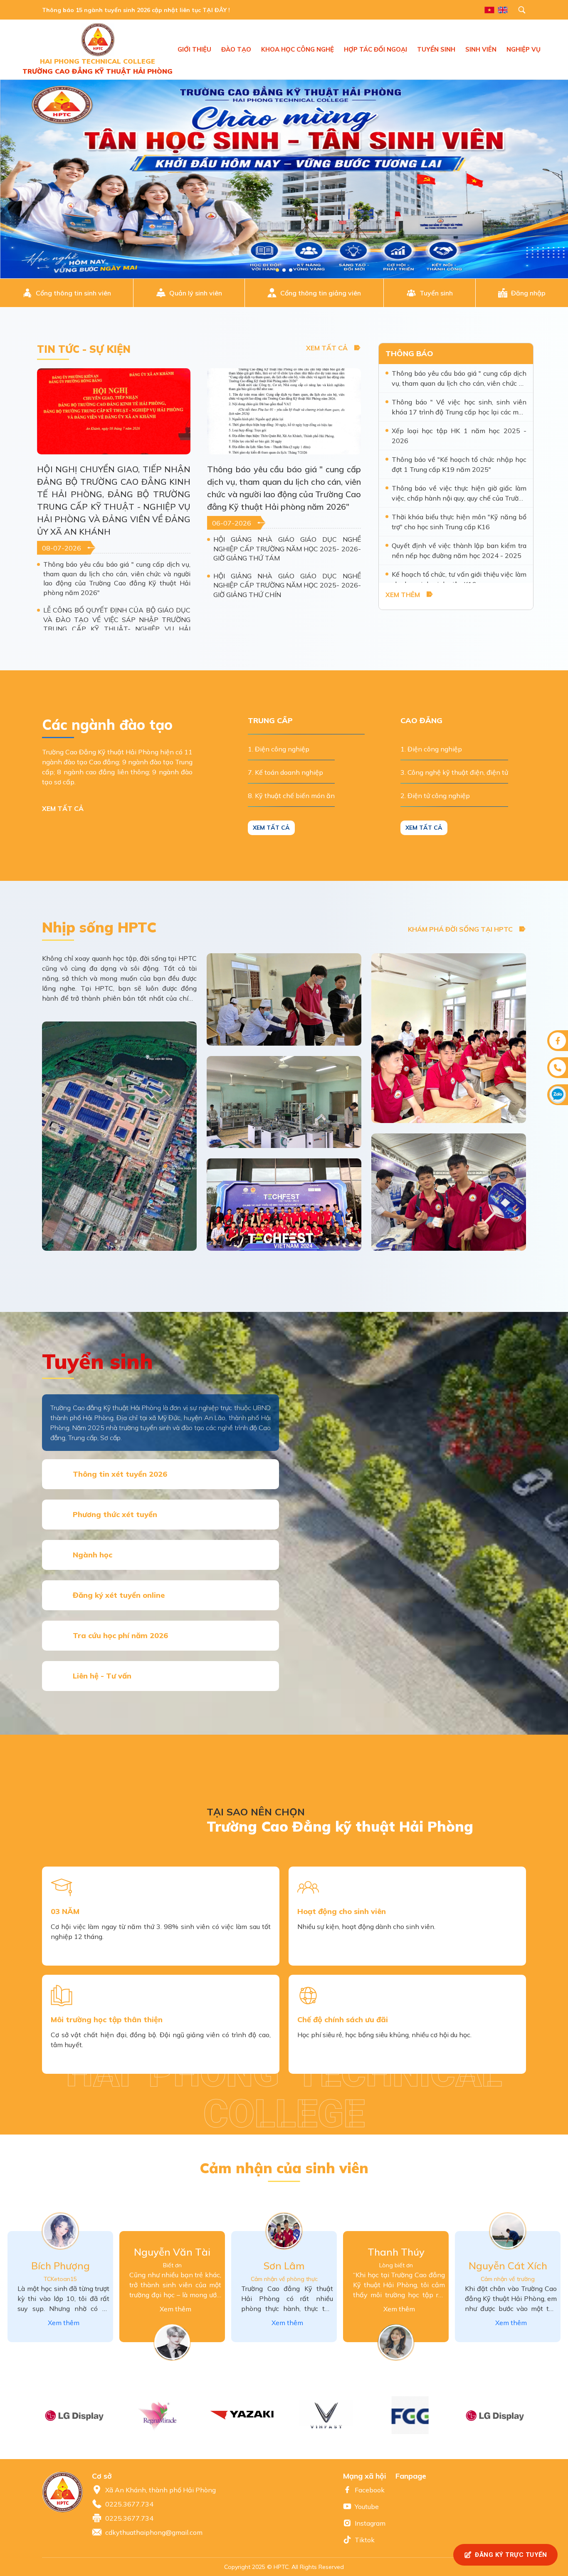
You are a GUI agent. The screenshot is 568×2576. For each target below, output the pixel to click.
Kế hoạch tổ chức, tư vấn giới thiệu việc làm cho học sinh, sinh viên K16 (459, 579)
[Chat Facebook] (558, 1041)
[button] (534, 2415)
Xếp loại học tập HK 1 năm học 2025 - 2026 (459, 436)
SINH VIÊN (481, 49)
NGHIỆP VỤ (524, 49)
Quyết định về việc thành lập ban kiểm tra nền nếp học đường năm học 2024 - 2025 (459, 550)
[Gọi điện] (558, 1068)
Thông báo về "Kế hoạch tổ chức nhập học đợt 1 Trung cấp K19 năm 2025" (459, 464)
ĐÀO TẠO (236, 49)
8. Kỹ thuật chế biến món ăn (291, 796)
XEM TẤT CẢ (327, 348)
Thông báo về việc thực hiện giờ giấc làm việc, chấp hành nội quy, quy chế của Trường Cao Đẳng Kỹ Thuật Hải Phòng (459, 493)
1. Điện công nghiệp (279, 749)
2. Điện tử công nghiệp (435, 796)
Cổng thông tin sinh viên (73, 293)
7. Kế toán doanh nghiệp (285, 772)
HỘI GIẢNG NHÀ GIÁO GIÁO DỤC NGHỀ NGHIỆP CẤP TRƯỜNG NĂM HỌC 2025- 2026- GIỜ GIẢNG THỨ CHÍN (287, 585)
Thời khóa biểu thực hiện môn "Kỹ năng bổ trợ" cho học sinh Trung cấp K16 (459, 522)
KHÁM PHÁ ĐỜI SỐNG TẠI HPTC (460, 929)
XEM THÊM (403, 595)
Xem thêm (64, 2323)
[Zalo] (558, 1095)
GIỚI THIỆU (194, 49)
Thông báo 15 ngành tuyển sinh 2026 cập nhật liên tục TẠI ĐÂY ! (136, 10)
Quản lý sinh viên (196, 293)
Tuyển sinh (436, 293)
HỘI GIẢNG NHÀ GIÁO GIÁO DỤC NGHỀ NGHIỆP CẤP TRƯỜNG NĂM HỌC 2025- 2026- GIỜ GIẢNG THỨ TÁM (287, 549)
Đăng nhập (528, 293)
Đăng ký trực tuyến (511, 2555)
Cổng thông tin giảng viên (321, 293)
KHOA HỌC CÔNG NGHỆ (298, 49)
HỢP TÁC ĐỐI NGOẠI (375, 49)
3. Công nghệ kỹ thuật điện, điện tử (454, 772)
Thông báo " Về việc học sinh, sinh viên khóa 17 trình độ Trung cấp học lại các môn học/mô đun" (459, 407)
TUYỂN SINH (436, 49)
